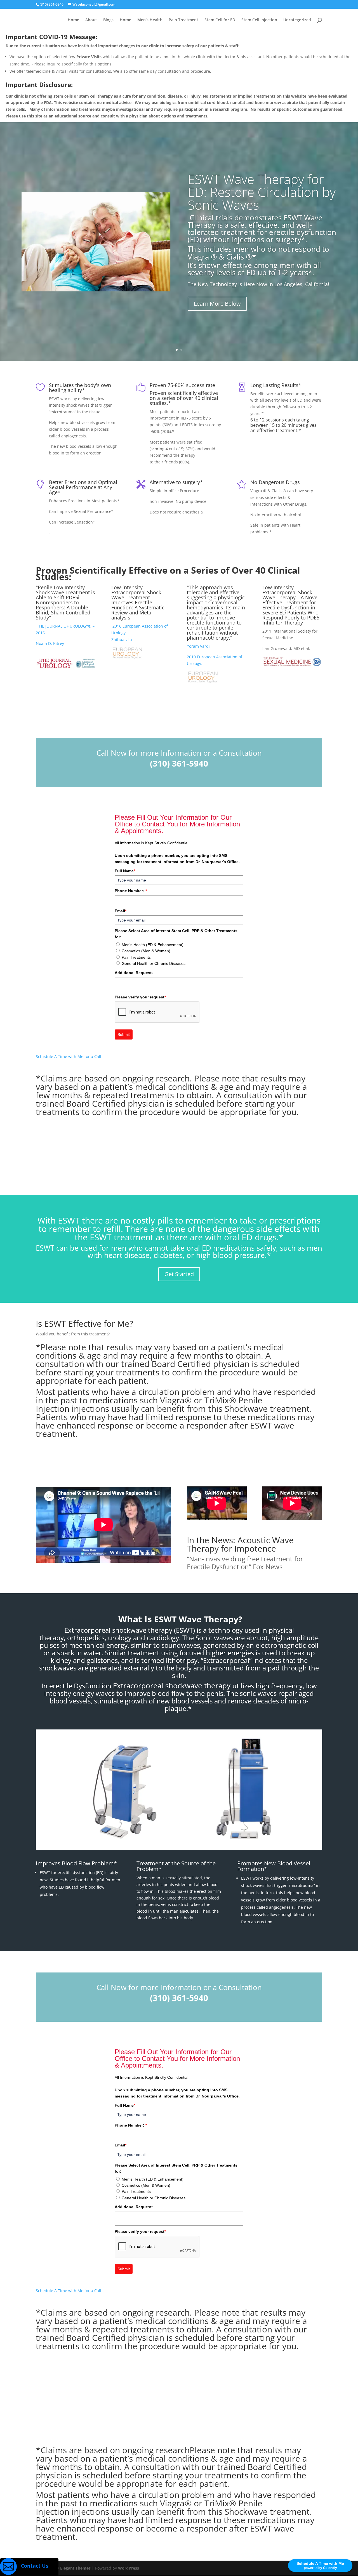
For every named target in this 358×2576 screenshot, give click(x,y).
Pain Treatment (183, 20)
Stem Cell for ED (220, 20)
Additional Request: (134, 973)
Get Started (179, 1274)
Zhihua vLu (122, 639)
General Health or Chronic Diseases (154, 963)
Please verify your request (140, 997)
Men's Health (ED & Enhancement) (153, 945)
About (91, 20)
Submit (124, 1034)
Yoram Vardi (198, 646)
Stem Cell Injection (259, 20)
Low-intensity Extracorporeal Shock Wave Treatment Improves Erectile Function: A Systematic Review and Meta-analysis (138, 602)
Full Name (125, 871)
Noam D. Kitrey (50, 643)
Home (73, 20)
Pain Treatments (136, 957)
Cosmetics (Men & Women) (146, 951)
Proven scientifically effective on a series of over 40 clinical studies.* (184, 398)
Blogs (108, 20)
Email (121, 911)
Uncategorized (297, 20)
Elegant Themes (75, 2568)
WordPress (129, 2568)
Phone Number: (131, 891)
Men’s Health (150, 20)
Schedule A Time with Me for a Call (69, 1056)
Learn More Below (217, 304)
